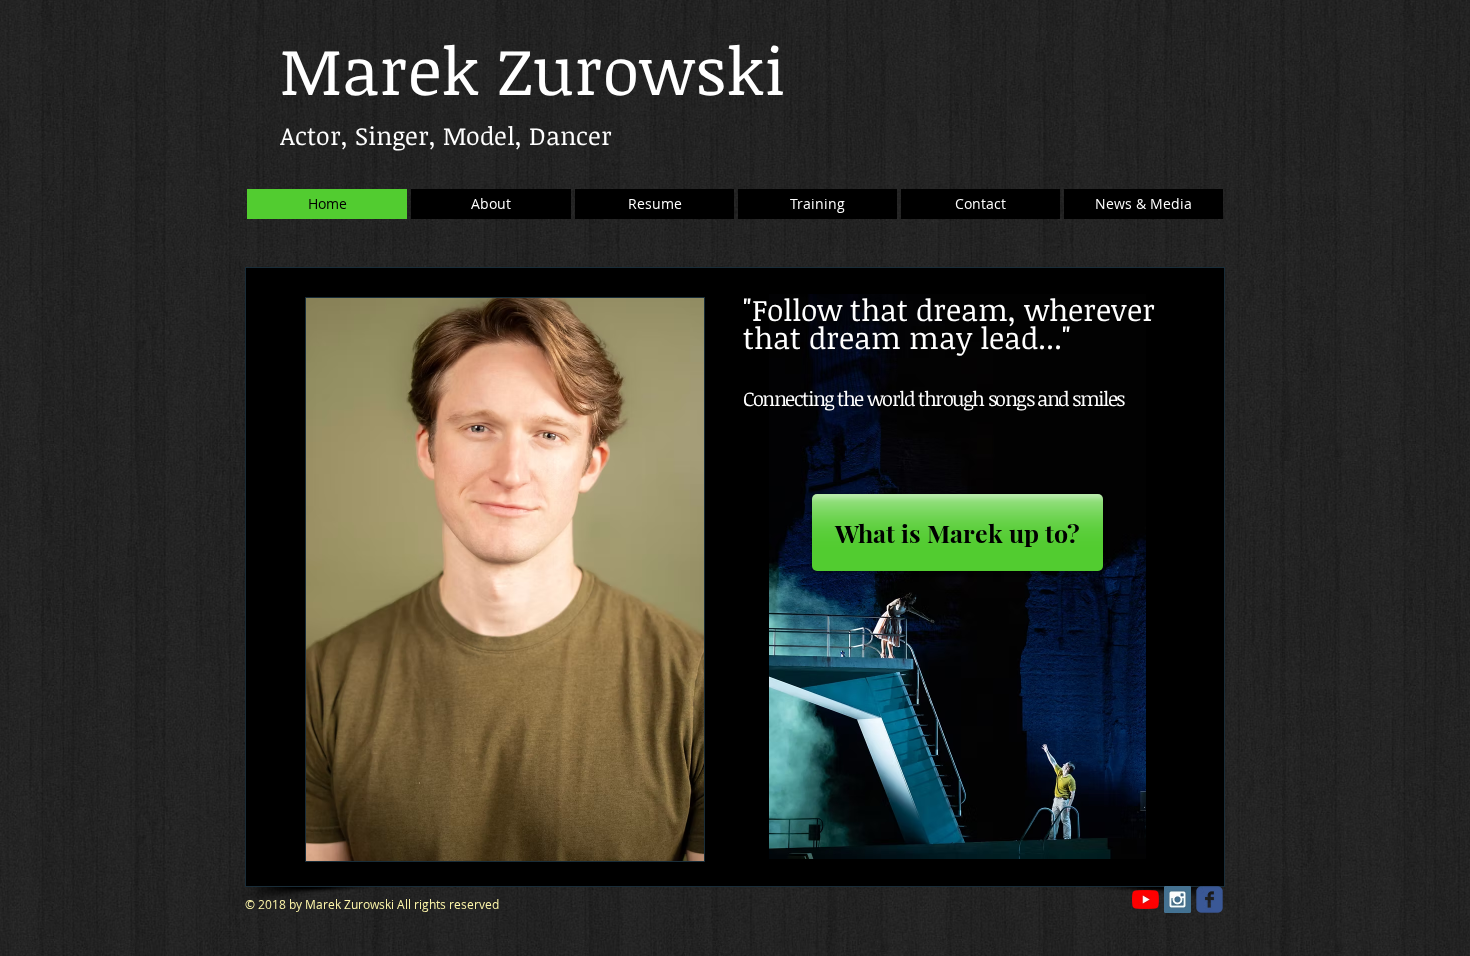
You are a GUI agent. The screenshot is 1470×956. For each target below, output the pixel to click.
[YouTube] (1145, 899)
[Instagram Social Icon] (1177, 899)
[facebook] (1209, 899)
